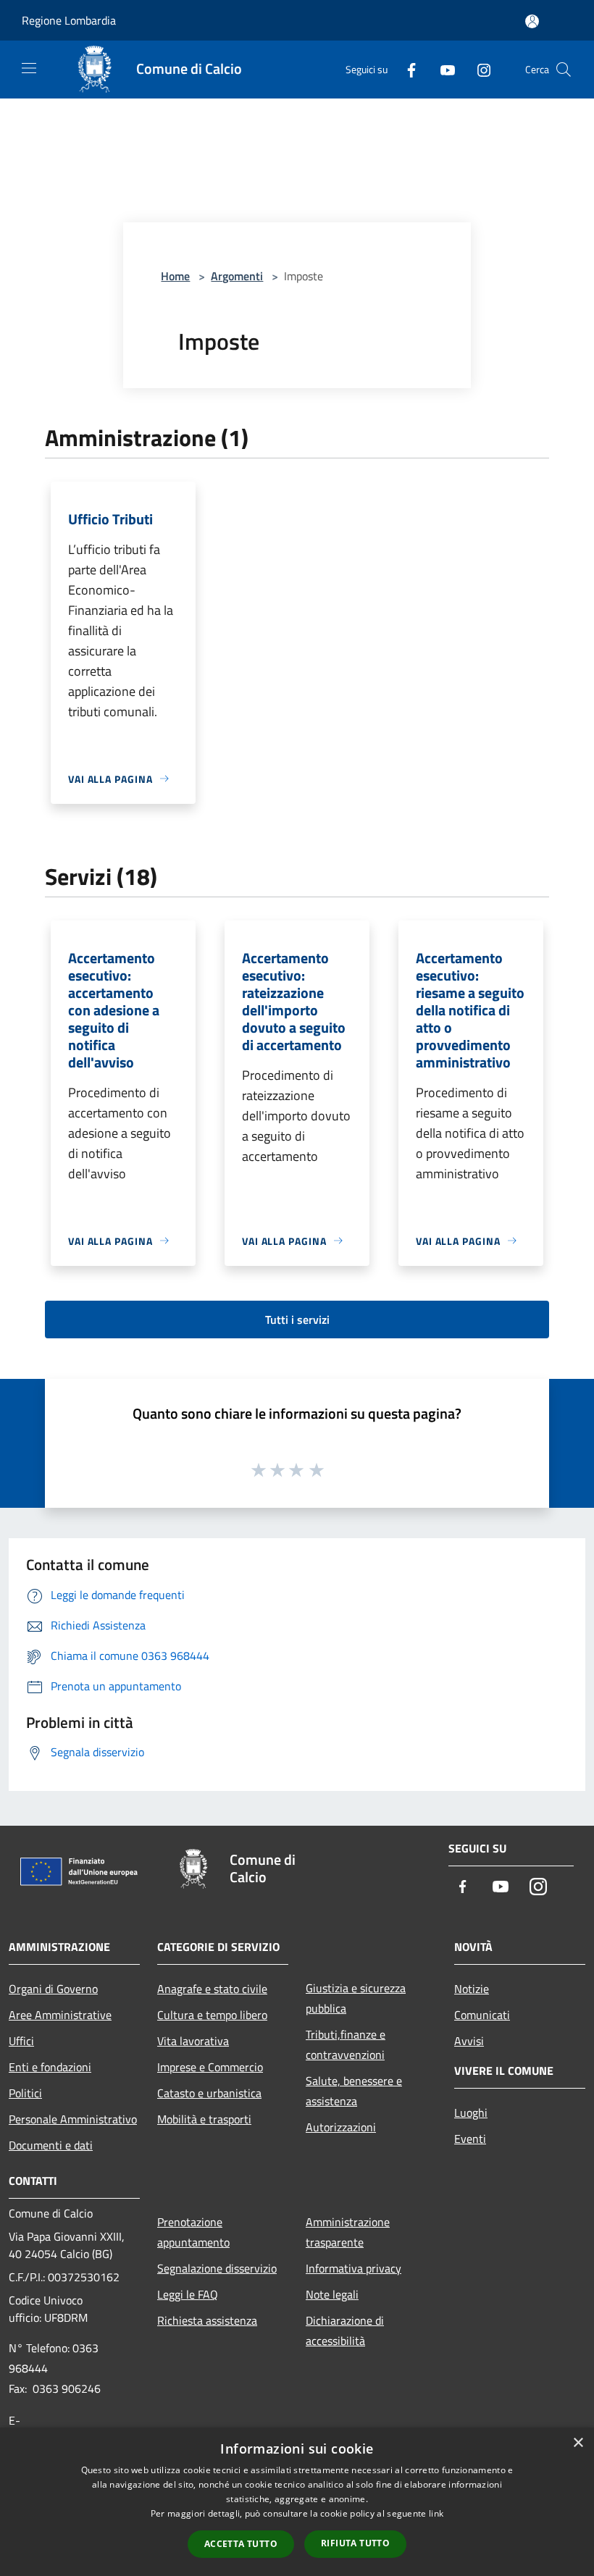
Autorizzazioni (341, 2127)
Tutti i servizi (297, 1320)
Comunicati (482, 2015)
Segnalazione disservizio (217, 2268)
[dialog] (297, 2502)
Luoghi (471, 2113)
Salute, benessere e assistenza (354, 2091)
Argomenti (237, 276)
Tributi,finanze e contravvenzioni (346, 2044)
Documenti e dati (51, 2145)
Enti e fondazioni (50, 2067)
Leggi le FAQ (188, 2294)
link (436, 2513)
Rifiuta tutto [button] (355, 2543)
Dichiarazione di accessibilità (345, 2330)
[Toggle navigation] (29, 68)
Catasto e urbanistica (209, 2093)
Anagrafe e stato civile (212, 1989)
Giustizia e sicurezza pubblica (356, 1998)
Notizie (472, 1989)
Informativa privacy (354, 2268)
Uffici (21, 2041)
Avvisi (469, 2041)
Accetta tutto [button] (241, 2544)
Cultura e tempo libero (212, 2015)
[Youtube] (442, 69)
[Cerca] (564, 70)
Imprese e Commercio (210, 2067)
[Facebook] (406, 69)
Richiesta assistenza (207, 2320)
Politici (25, 2093)
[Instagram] (478, 69)
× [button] (578, 2443)
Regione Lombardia (69, 20)
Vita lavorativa (193, 2041)
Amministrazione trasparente (348, 2232)
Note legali (332, 2294)
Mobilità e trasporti (204, 2119)
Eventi (470, 2139)
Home (175, 276)
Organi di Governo (53, 1989)
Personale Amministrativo (73, 2119)
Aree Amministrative (60, 2015)
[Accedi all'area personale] (532, 21)
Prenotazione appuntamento (193, 2232)
